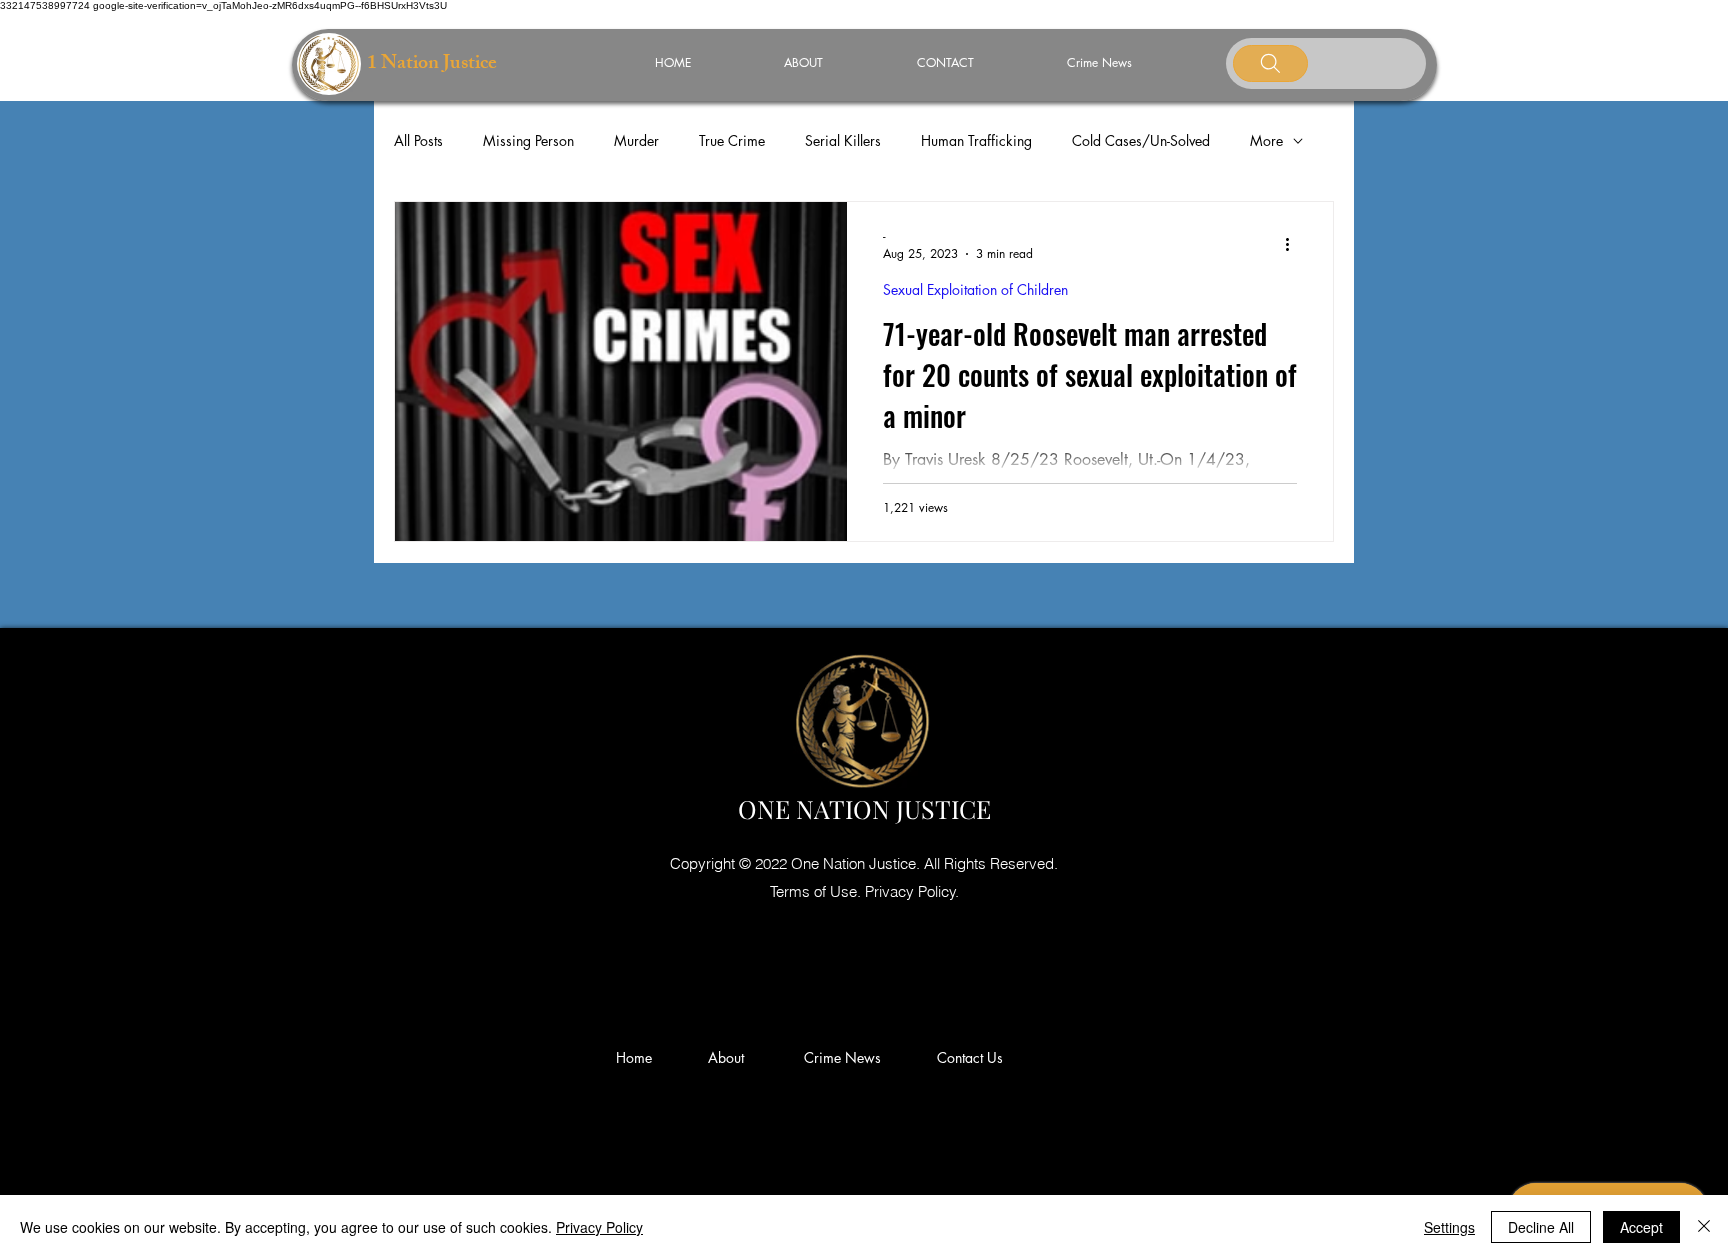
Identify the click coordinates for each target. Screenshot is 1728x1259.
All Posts (418, 140)
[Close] (1704, 1227)
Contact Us (970, 1057)
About (734, 1057)
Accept (1641, 1227)
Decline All (1541, 1227)
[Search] (1270, 63)
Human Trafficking (976, 140)
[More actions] (1294, 244)
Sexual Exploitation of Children (975, 289)
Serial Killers (843, 140)
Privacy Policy (599, 1227)
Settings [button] (1449, 1227)
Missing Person (528, 140)
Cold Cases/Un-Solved (1141, 140)
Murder (636, 140)
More (1266, 140)
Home (638, 1057)
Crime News (846, 1057)
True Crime (732, 140)
